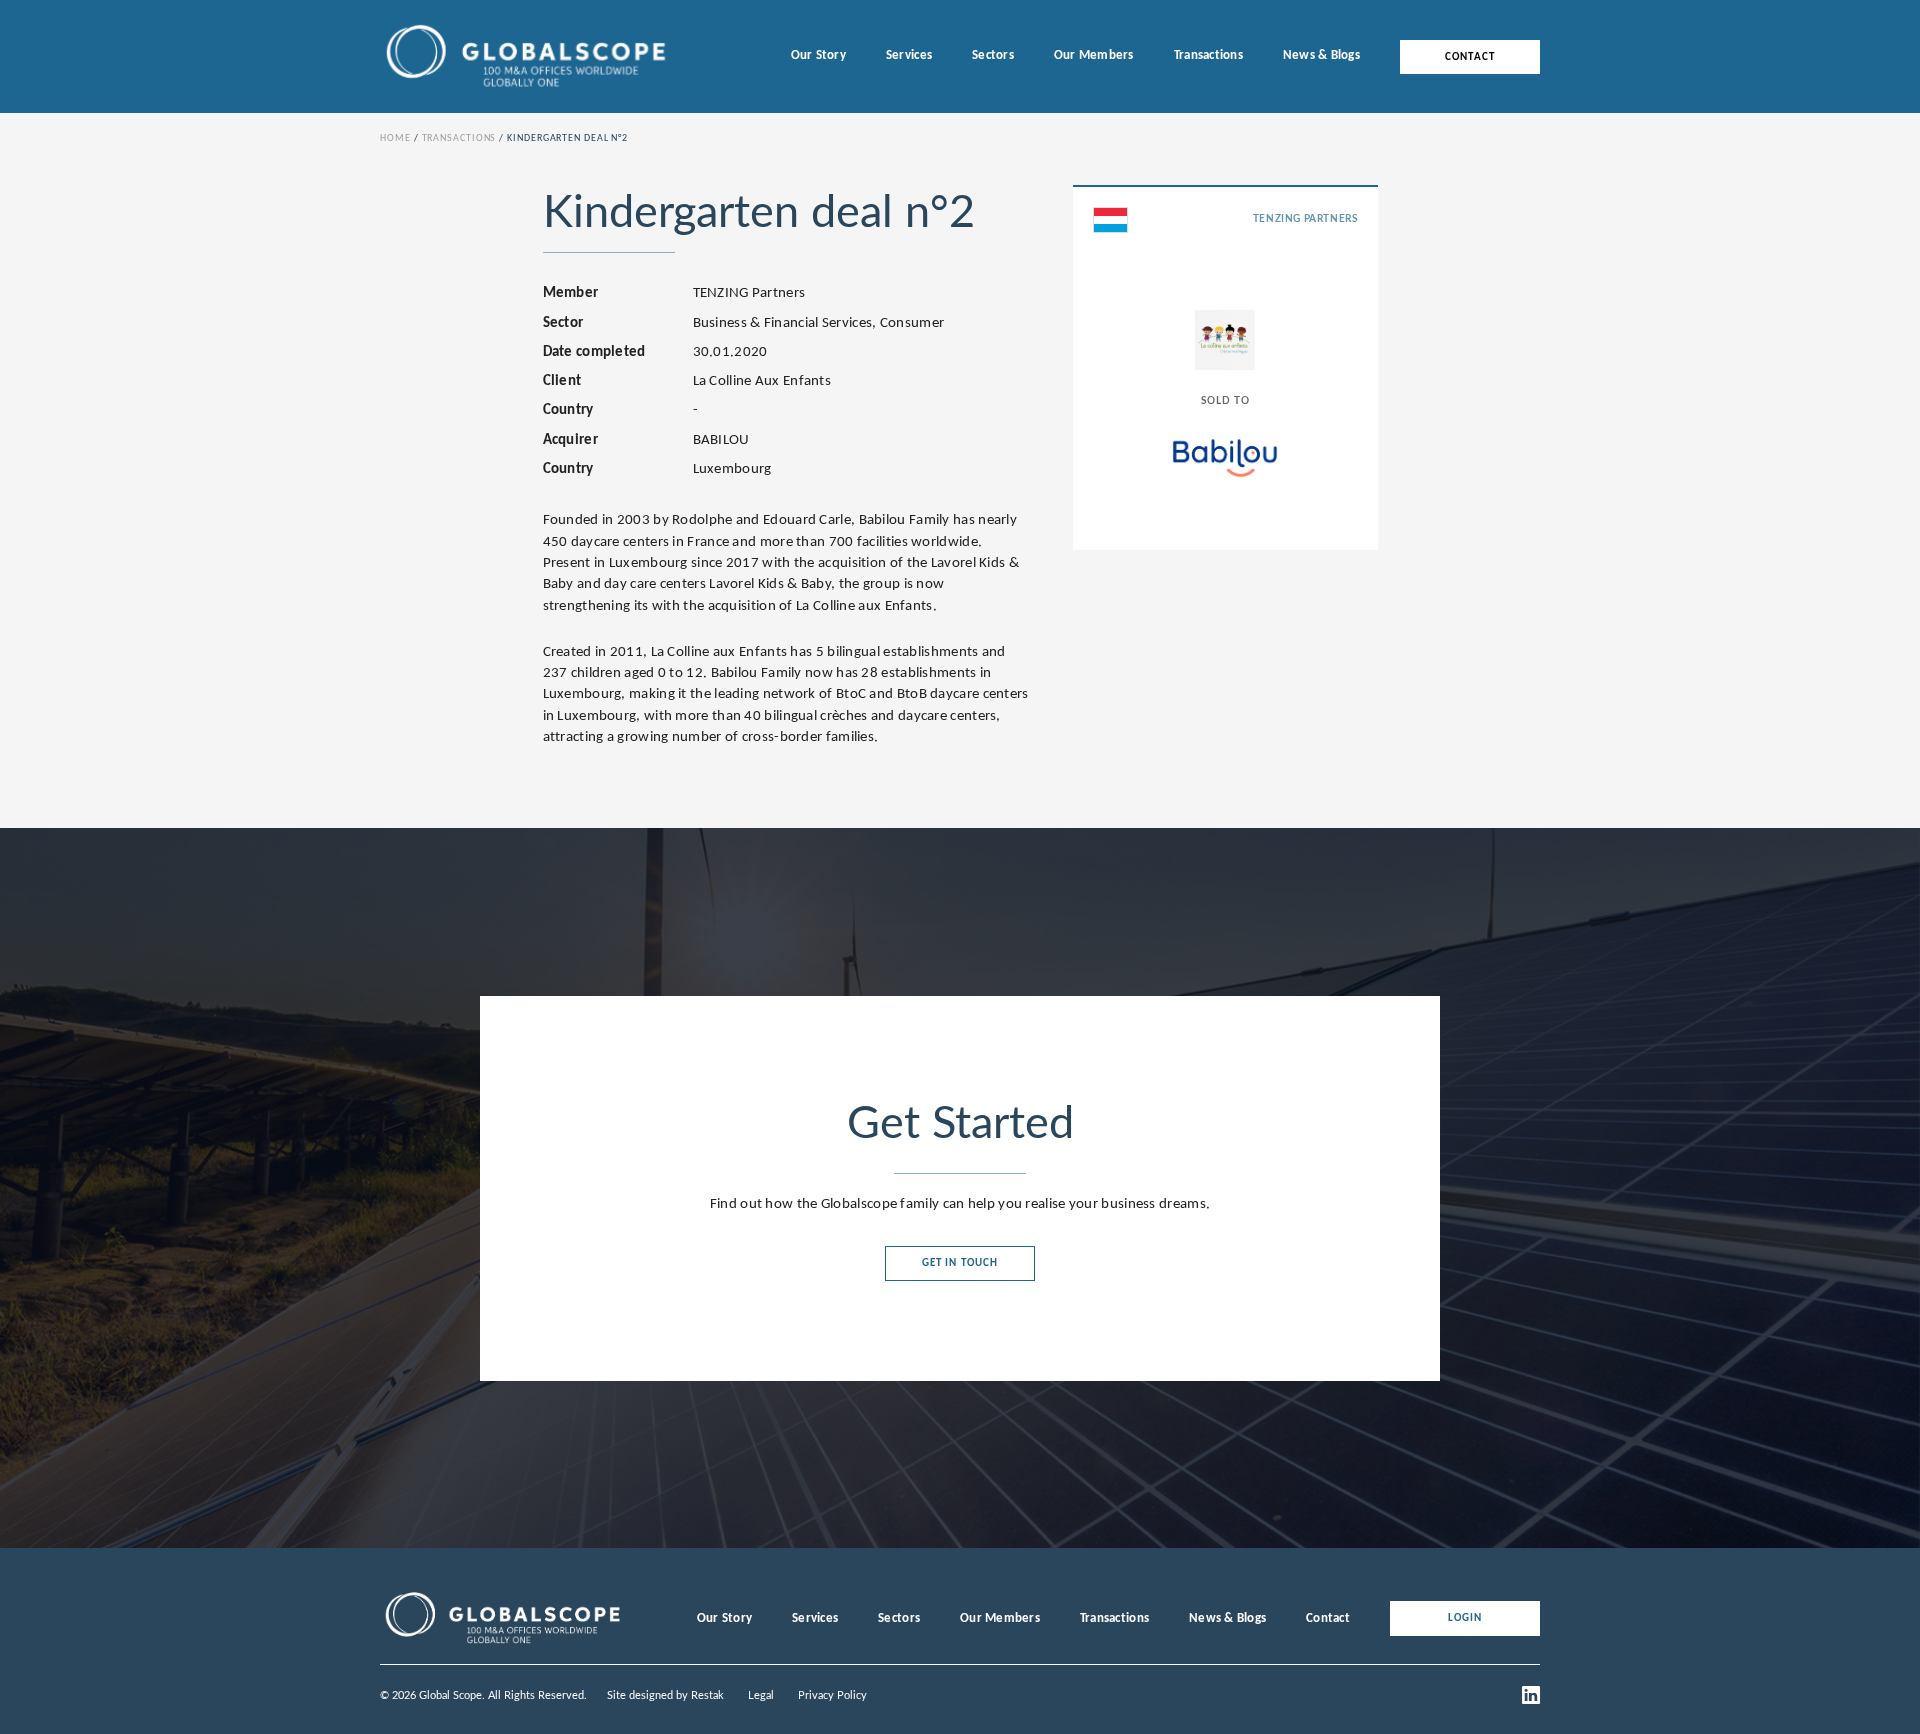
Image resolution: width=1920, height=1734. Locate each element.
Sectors (993, 55)
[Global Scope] (502, 1644)
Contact (1470, 56)
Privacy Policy (832, 1695)
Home (395, 138)
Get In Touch (960, 1263)
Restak (707, 1695)
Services (909, 55)
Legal (761, 1695)
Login (1465, 1618)
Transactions (1208, 55)
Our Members (1094, 55)
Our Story (818, 55)
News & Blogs (1321, 55)
